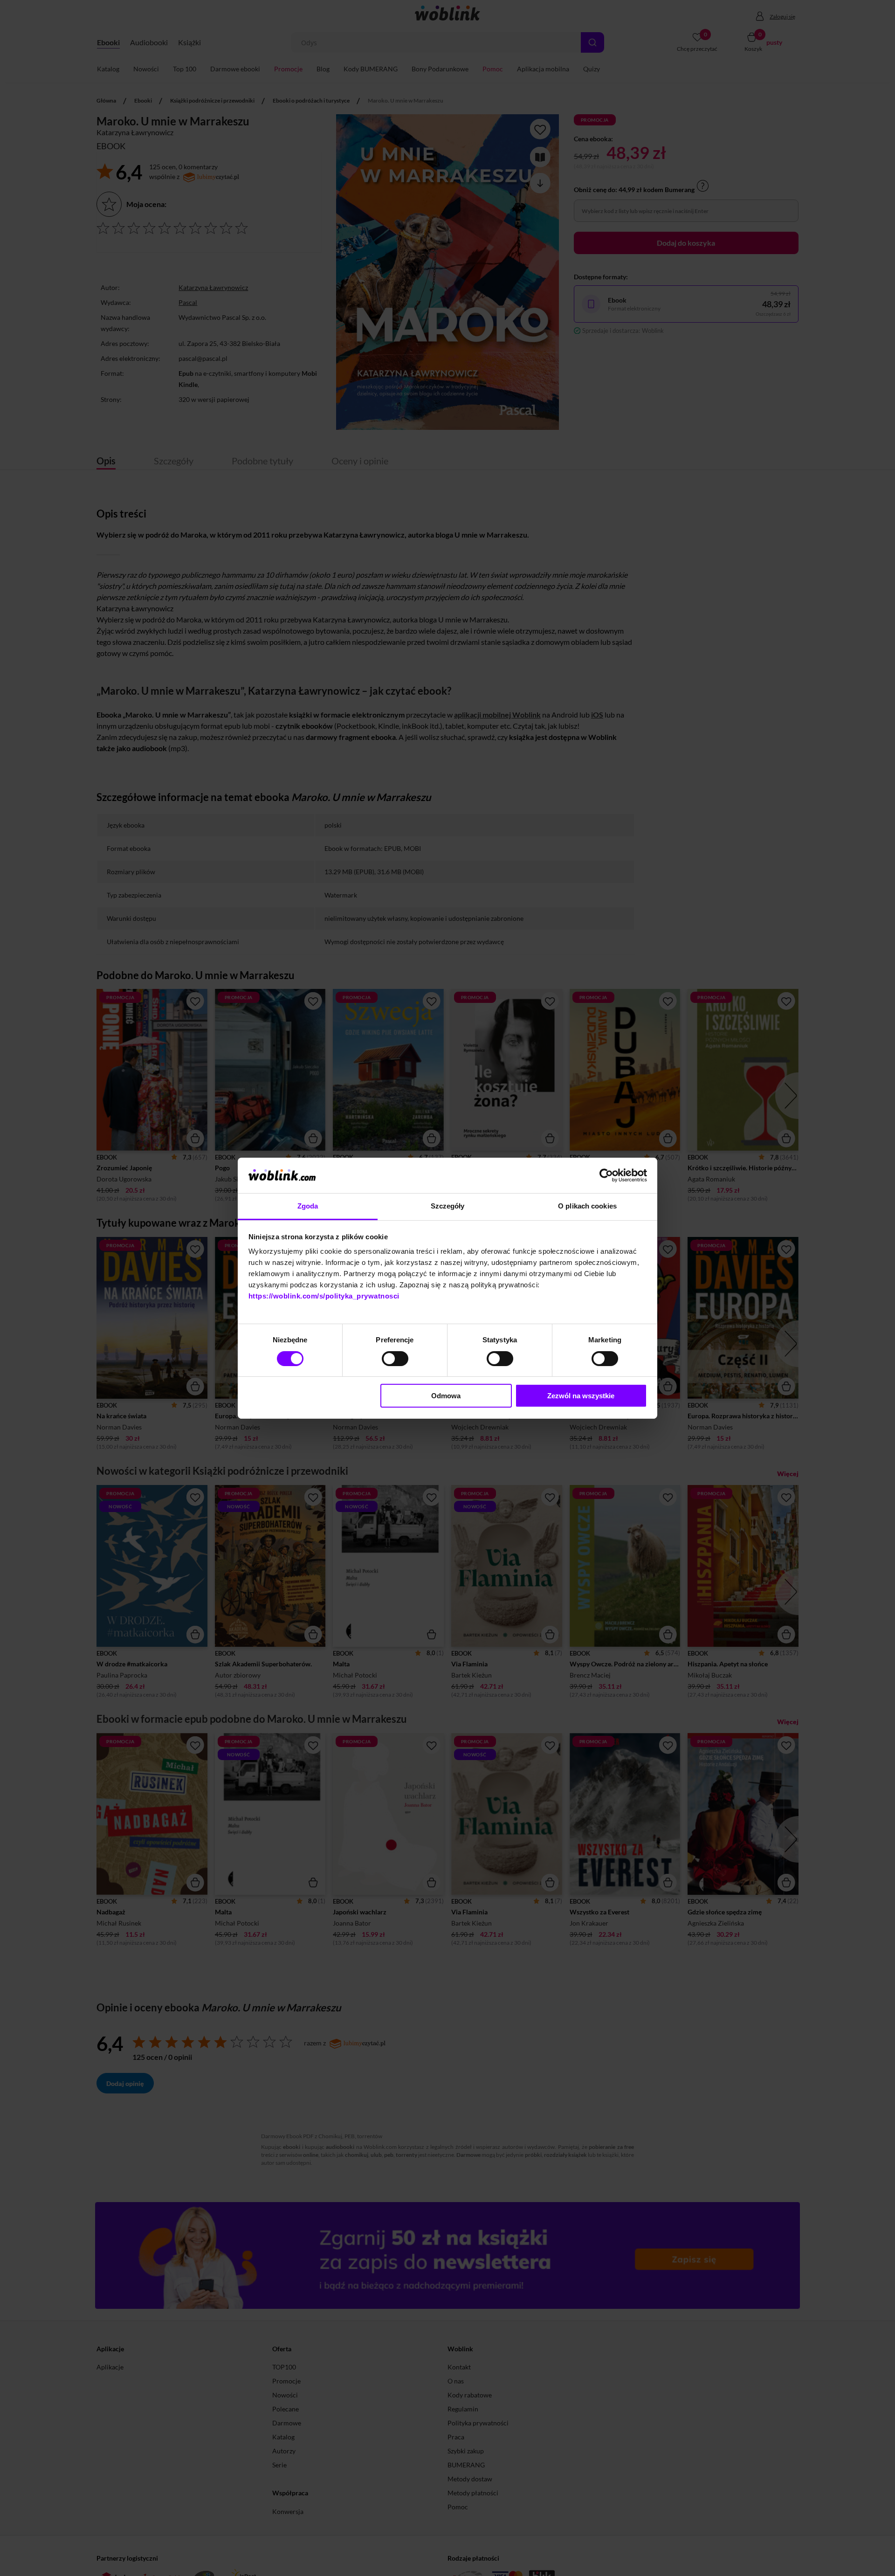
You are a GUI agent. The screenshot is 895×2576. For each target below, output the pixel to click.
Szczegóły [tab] (448, 1206)
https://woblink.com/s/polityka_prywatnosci (324, 1296)
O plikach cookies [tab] (587, 1206)
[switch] (395, 1359)
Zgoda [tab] (308, 1206)
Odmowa (446, 1396)
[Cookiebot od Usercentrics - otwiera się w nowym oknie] (606, 1175)
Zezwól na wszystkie (581, 1396)
